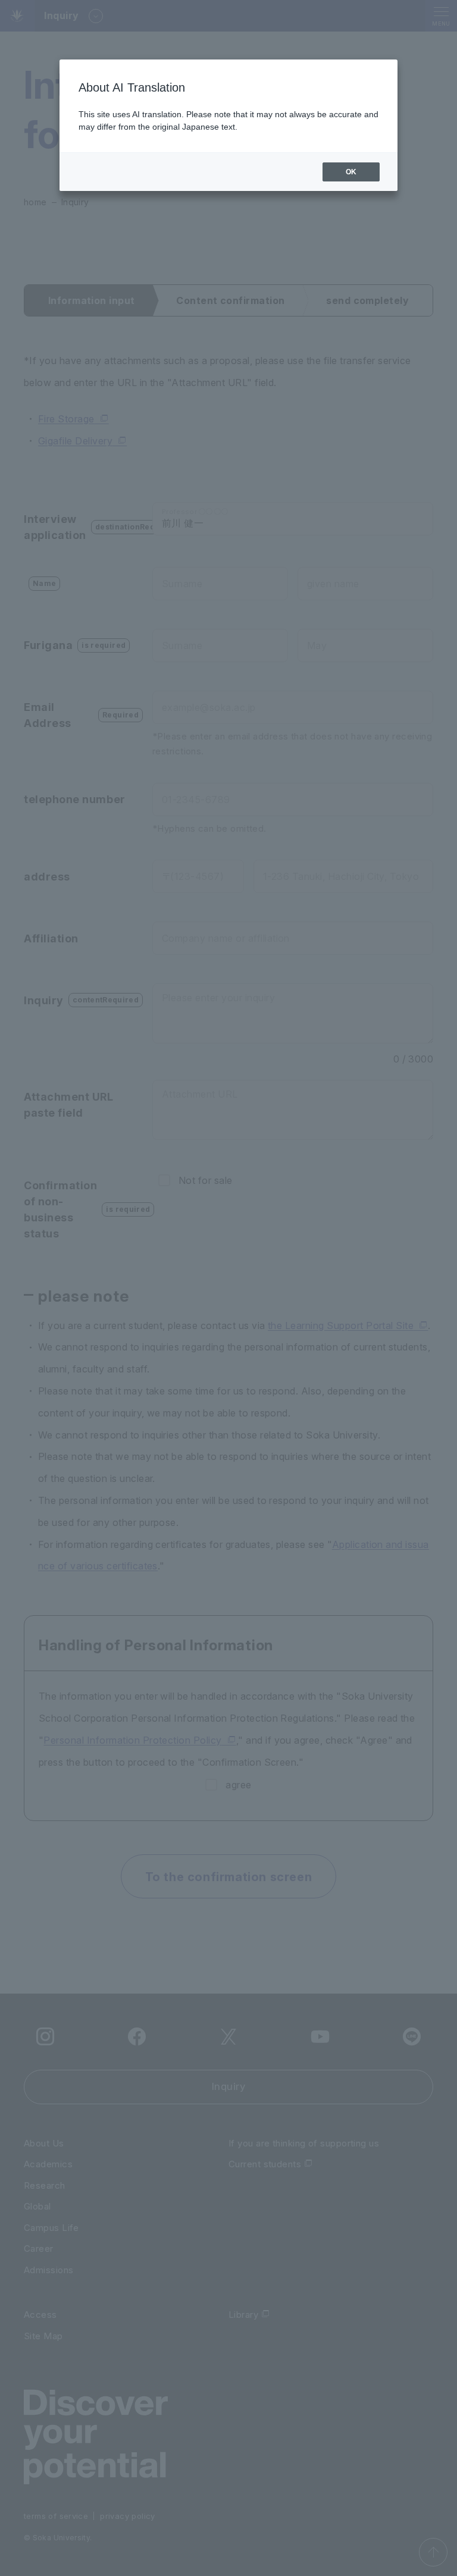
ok (351, 172)
